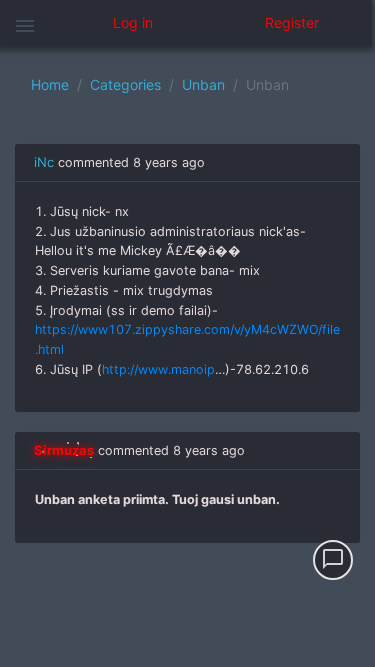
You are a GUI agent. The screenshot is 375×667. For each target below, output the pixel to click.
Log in (133, 22)
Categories (125, 84)
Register (292, 22)
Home (50, 84)
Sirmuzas (64, 450)
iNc (44, 162)
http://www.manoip (158, 369)
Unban (203, 84)
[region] (187, 356)
